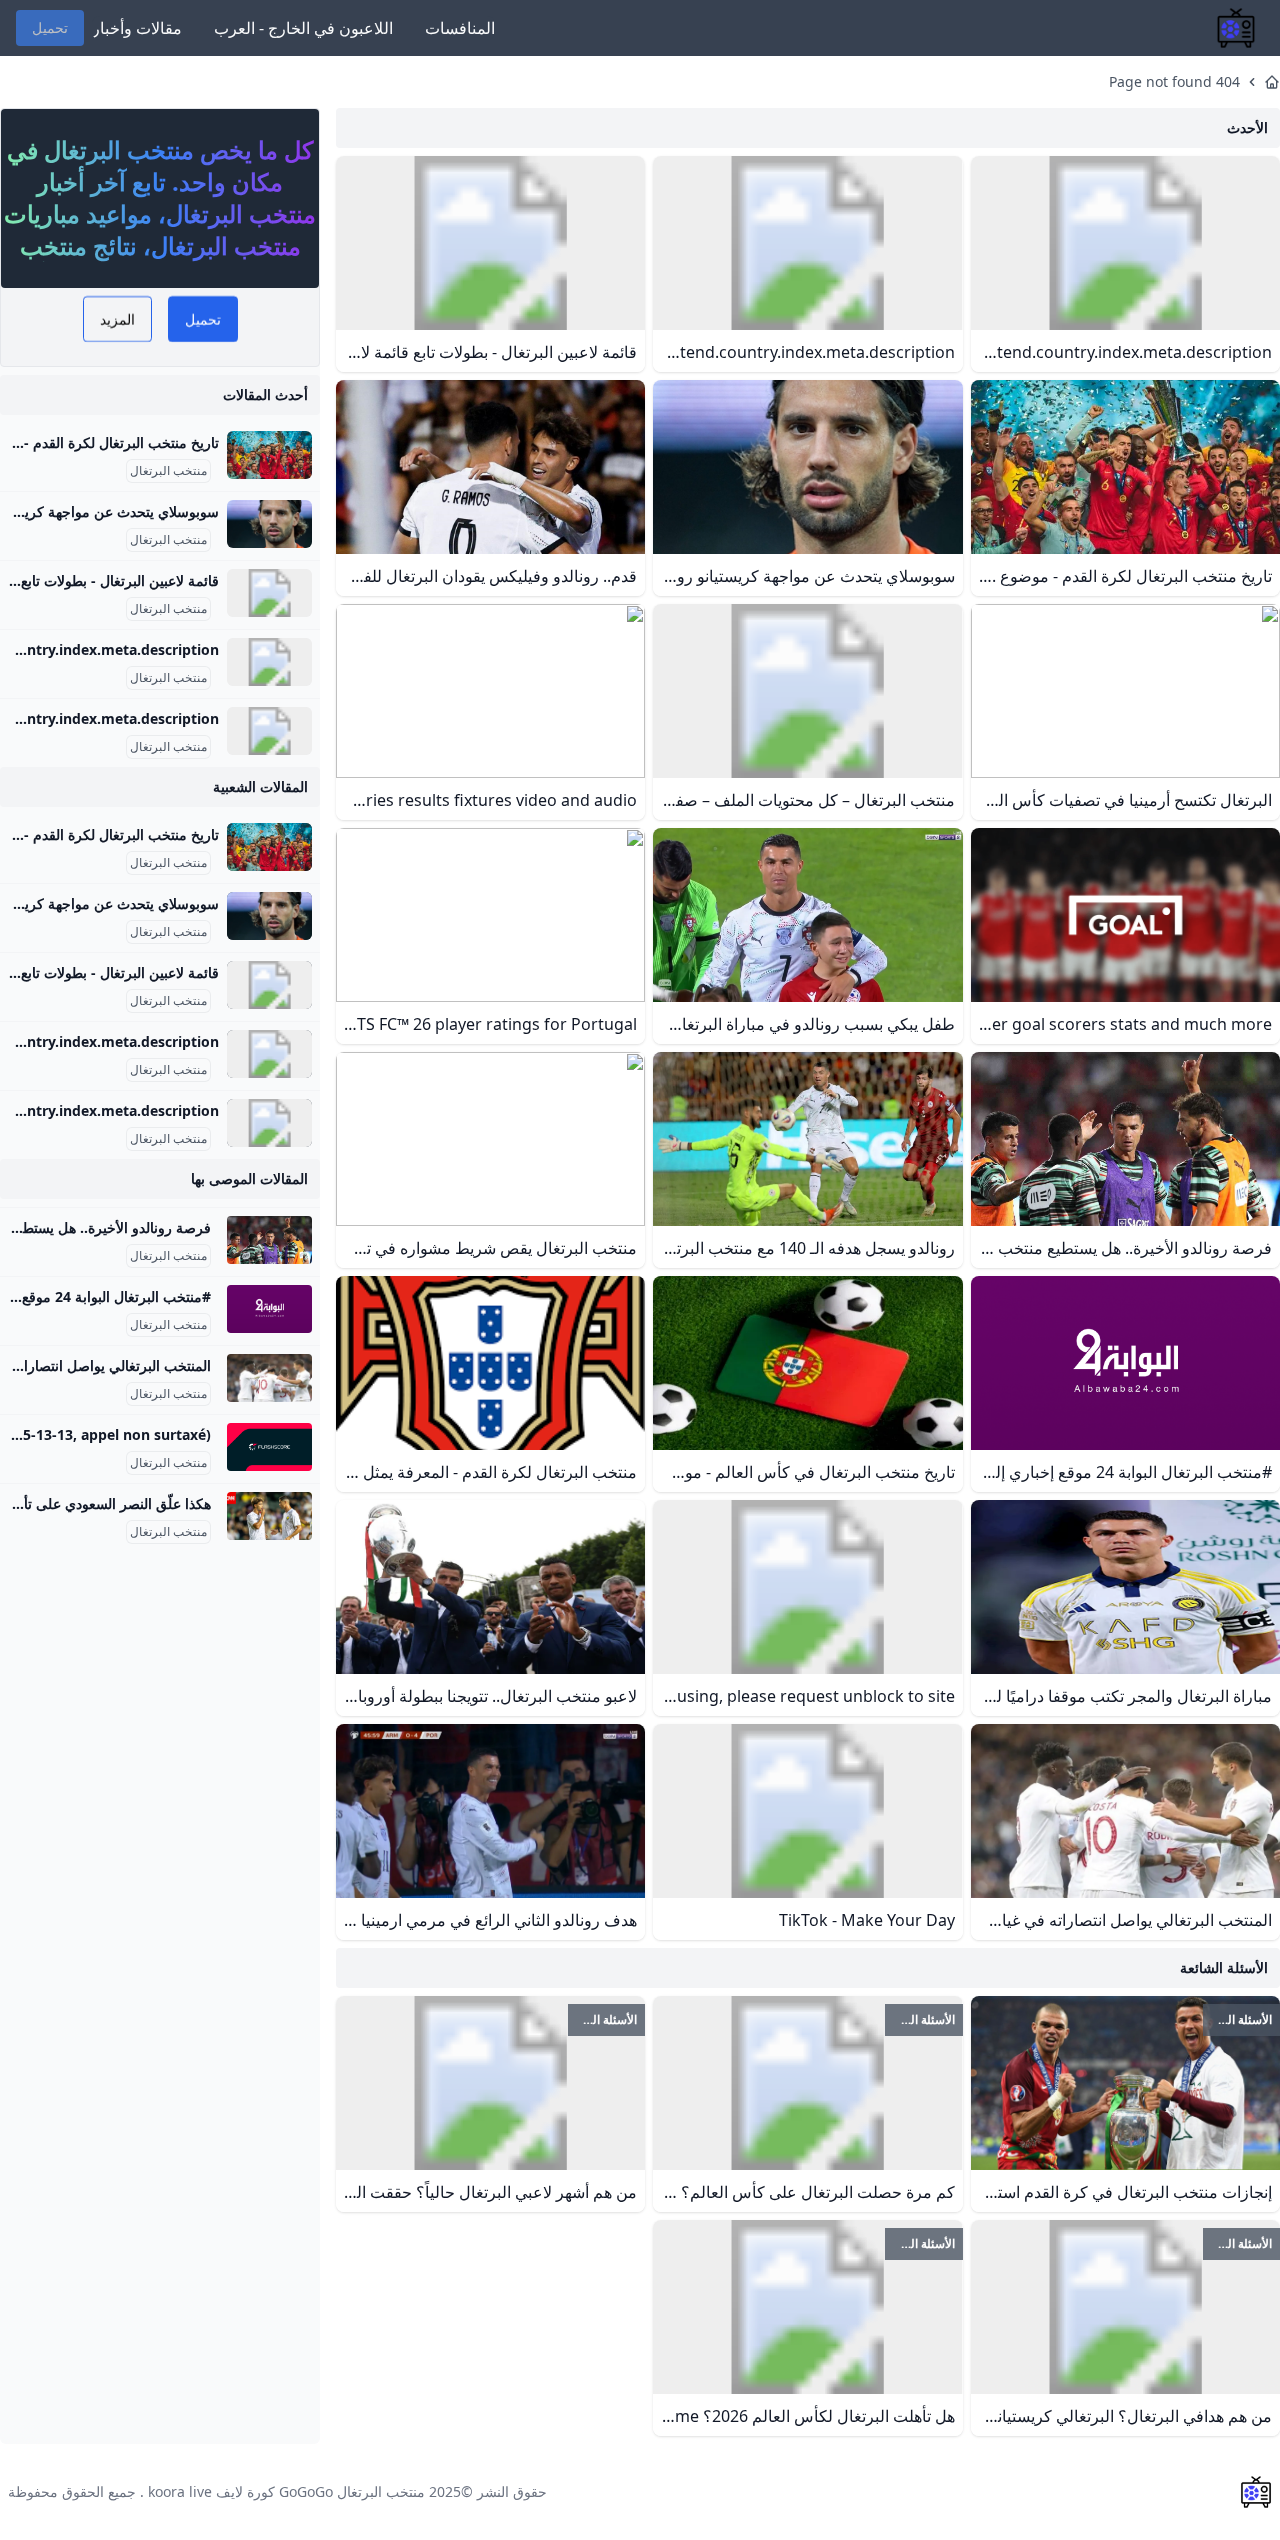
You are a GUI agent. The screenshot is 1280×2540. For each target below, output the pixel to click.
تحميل (50, 27)
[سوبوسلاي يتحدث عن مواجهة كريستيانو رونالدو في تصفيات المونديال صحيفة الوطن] (269, 524)
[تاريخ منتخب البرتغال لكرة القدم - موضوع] (269, 455)
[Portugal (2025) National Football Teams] (269, 662)
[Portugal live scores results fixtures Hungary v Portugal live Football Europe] (269, 1447)
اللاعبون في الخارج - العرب (303, 28)
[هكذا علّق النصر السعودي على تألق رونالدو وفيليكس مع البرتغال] (269, 1516)
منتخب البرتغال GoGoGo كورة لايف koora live (286, 2491)
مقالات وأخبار (137, 28)
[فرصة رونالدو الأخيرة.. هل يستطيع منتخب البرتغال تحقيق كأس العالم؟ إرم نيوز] (269, 1240)
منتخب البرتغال (168, 471)
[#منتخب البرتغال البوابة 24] (269, 1309)
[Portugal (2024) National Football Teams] (269, 731)
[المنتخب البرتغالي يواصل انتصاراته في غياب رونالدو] (269, 1378)
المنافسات (460, 28)
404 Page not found (1174, 81)
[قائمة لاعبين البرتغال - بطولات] (269, 593)
